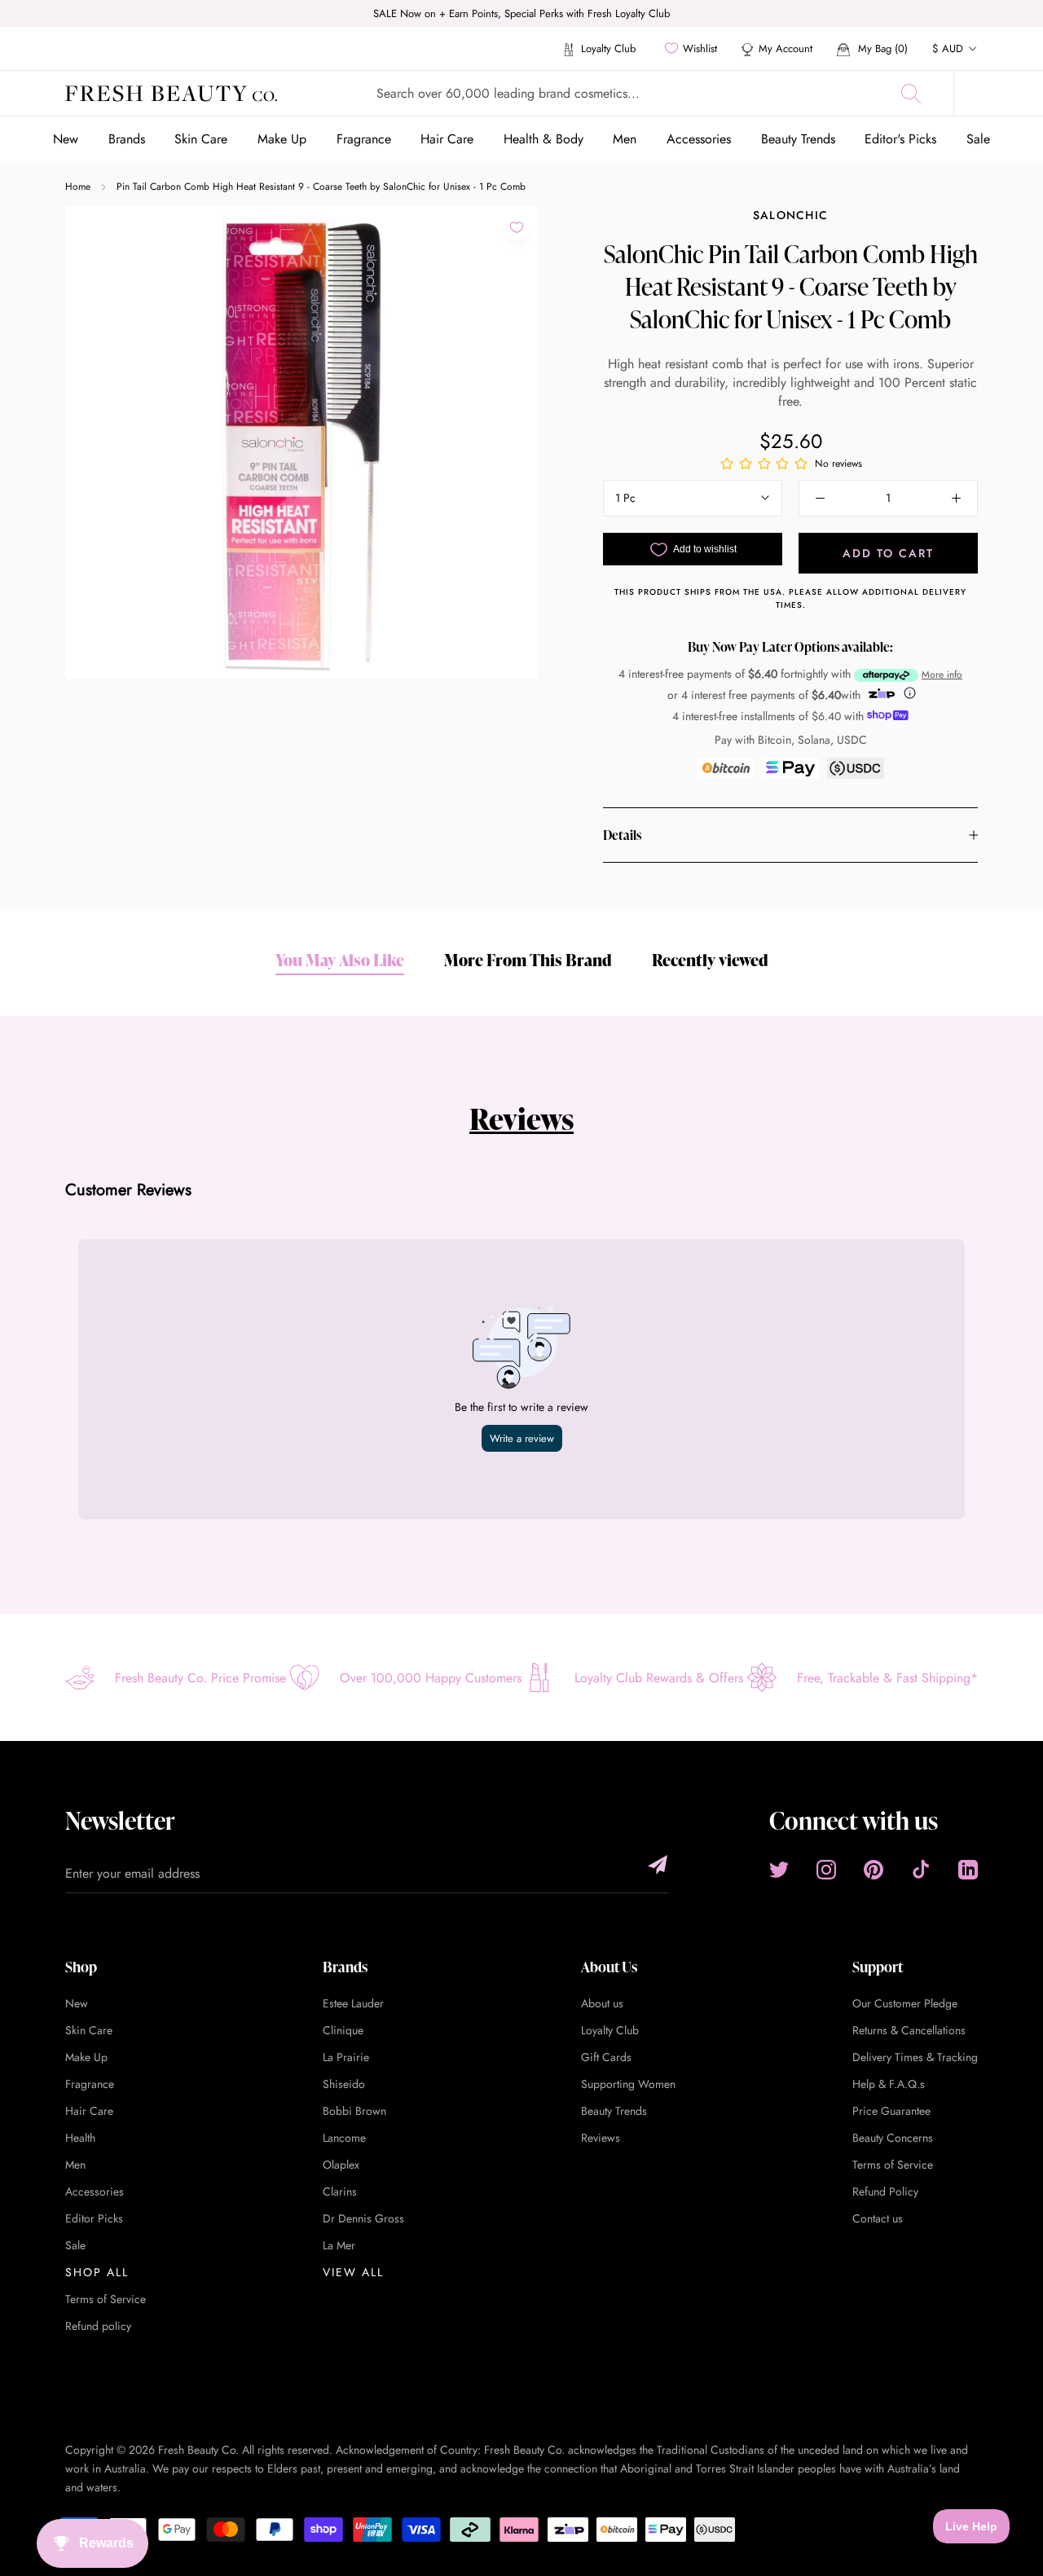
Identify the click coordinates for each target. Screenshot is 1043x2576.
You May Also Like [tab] (340, 960)
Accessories (699, 139)
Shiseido (344, 2084)
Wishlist (700, 48)
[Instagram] (826, 1869)
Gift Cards (606, 2057)
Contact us (878, 2218)
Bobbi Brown (354, 2111)
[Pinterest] (874, 1869)
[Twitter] (779, 1869)
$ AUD (948, 48)
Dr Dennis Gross (363, 2218)
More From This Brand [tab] (528, 960)
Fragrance (364, 139)
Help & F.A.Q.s (889, 2084)
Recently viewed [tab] (710, 960)
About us (602, 2003)
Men (625, 139)
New (66, 139)
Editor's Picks (900, 139)
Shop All (97, 2272)
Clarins (340, 2191)
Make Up (282, 139)
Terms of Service (106, 2299)
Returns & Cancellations (909, 2030)
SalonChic (791, 215)
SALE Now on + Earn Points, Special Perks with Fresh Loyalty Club (521, 13)
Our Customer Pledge (905, 2003)
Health (80, 2138)
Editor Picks (94, 2218)
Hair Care (447, 139)
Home (78, 187)
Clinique (343, 2030)
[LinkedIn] (968, 1869)
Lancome (344, 2138)
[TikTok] (921, 1869)
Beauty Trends (798, 139)
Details (622, 835)
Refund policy (98, 2326)
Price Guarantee (891, 2111)
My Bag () (881, 48)
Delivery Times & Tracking (915, 2057)
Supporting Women (628, 2084)
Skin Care (201, 139)
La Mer (339, 2245)
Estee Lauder (353, 2003)
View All (353, 2272)
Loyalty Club (607, 48)
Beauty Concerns (893, 2138)
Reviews (521, 1119)
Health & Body (544, 139)
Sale (978, 139)
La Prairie (346, 2057)
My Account (786, 48)
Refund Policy (885, 2191)
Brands (127, 139)
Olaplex (341, 2165)
